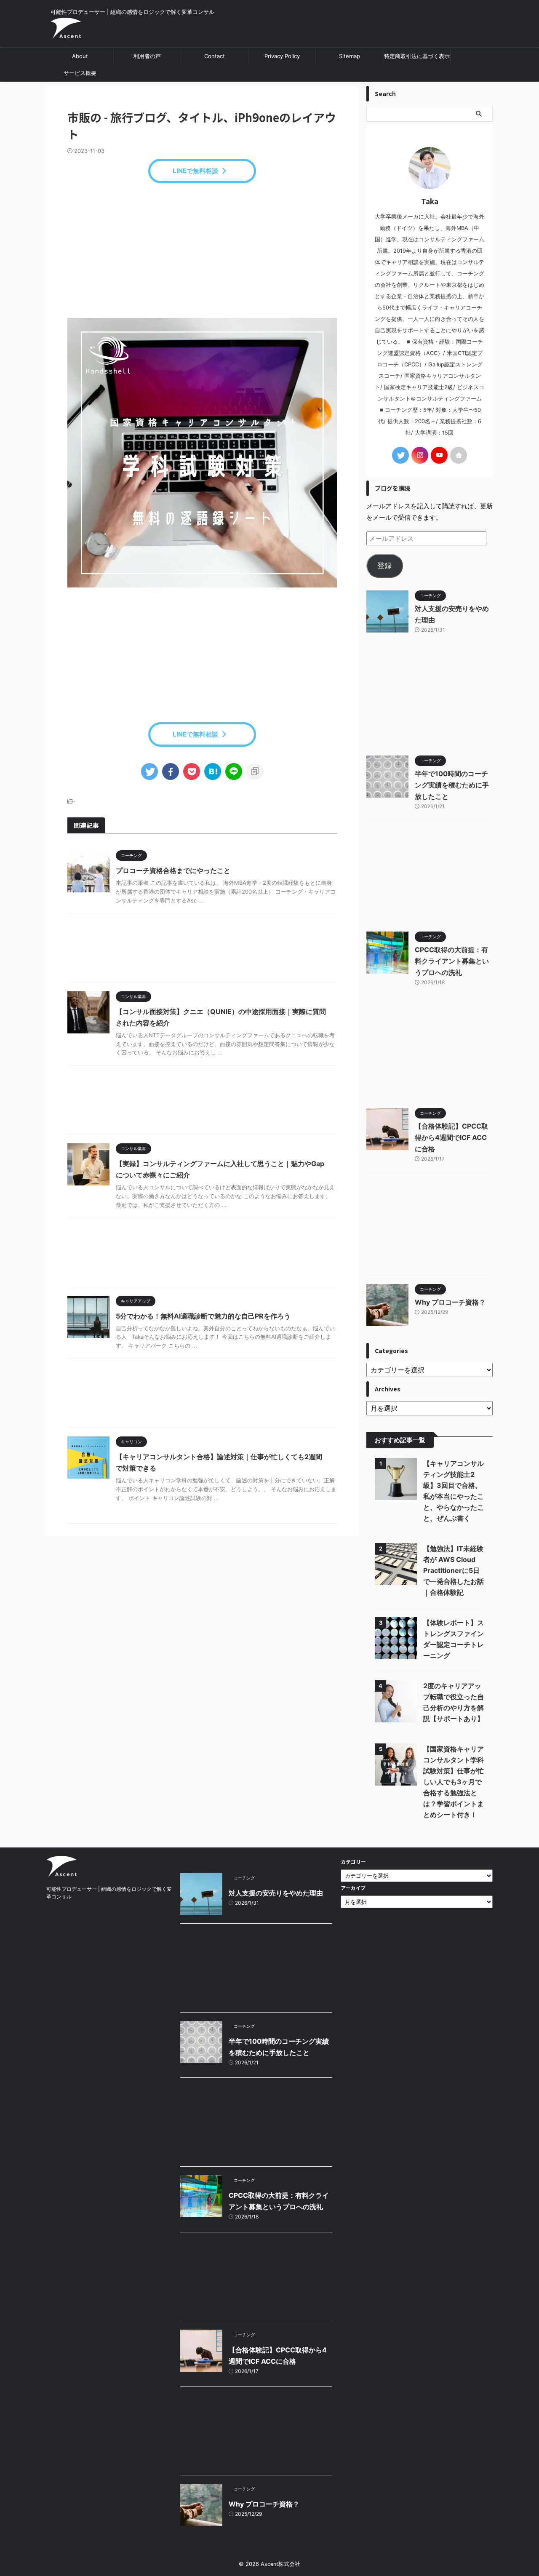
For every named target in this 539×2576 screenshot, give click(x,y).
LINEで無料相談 (195, 171)
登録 (384, 566)
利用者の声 (147, 56)
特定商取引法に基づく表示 (417, 56)
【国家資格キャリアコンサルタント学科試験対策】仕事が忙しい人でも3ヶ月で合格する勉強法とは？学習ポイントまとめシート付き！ (454, 1782)
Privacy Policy (282, 56)
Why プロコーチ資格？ (450, 1302)
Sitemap (350, 56)
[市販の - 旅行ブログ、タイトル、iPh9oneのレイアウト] (213, 771)
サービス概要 (80, 73)
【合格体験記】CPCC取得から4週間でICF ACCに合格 (451, 1137)
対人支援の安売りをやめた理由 (276, 1893)
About (80, 56)
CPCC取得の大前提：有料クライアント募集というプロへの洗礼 (452, 961)
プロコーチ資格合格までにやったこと (173, 870)
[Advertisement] (202, 251)
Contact (215, 56)
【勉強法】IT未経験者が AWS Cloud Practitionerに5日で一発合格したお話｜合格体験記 (454, 1570)
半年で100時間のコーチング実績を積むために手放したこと (452, 785)
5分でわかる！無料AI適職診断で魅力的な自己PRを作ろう (203, 1316)
